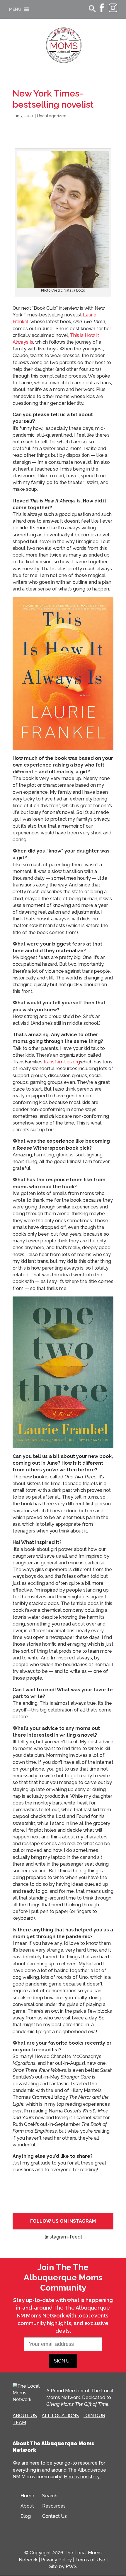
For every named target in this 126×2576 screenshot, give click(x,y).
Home (27, 2496)
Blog (26, 2516)
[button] (15, 9)
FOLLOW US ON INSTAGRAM (63, 2221)
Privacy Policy (56, 2560)
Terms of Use (90, 2560)
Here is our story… (83, 2477)
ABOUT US (25, 2416)
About (27, 2506)
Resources (54, 2506)
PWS (71, 2566)
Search (50, 2496)
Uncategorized (52, 116)
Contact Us (55, 2516)
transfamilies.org (62, 1062)
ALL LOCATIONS (60, 2416)
